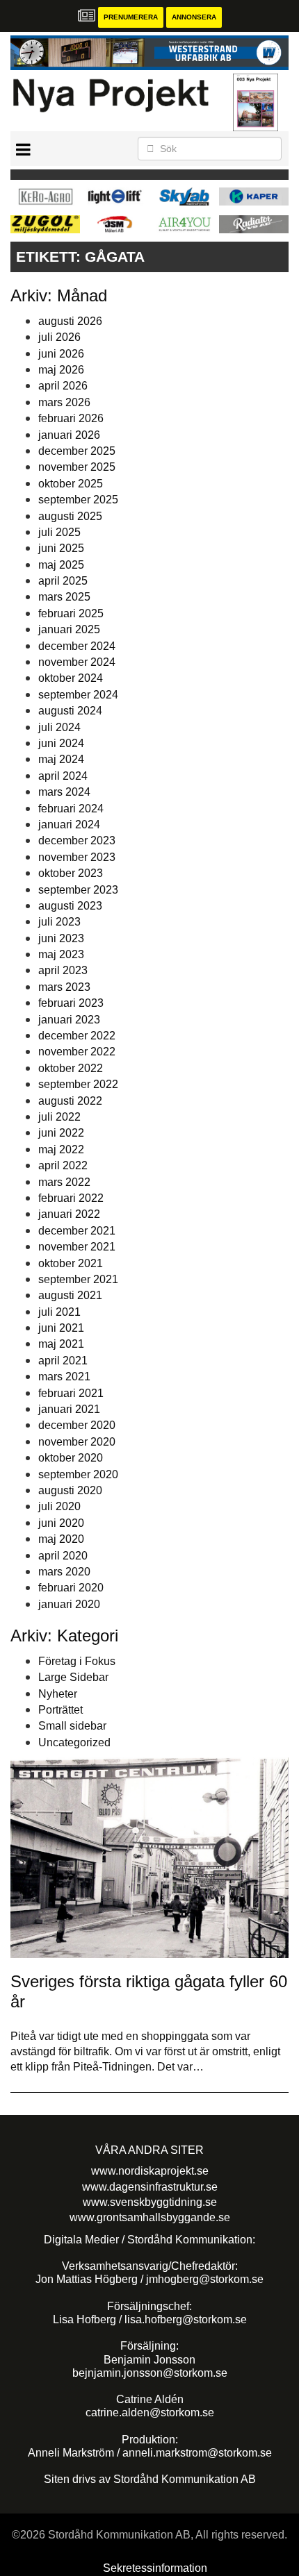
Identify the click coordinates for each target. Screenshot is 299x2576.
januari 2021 (69, 1409)
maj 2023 (61, 954)
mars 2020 (64, 1572)
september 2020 (78, 1474)
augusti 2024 (70, 711)
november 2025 (77, 467)
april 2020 (63, 1556)
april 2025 (63, 581)
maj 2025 (61, 565)
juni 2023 (61, 938)
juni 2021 (61, 1328)
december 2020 (77, 1425)
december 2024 (77, 646)
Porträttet (60, 1710)
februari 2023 (71, 1003)
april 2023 (63, 970)
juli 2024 (59, 727)
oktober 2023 (71, 873)
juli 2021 (59, 1312)
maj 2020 (61, 1539)
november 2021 (77, 1247)
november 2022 (77, 1052)
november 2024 (77, 662)
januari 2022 (69, 1214)
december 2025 (77, 451)
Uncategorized (74, 1742)
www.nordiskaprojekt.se (150, 2171)
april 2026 (63, 386)
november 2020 (77, 1442)
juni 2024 (61, 743)
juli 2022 (59, 1117)
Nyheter (58, 1694)
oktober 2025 (71, 484)
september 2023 (78, 890)
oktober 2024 (71, 678)
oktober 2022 (71, 1068)
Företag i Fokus (77, 1661)
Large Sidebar (73, 1677)
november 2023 (77, 857)
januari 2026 (69, 435)
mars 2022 (64, 1182)
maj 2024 (61, 759)
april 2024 (63, 776)
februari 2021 (71, 1393)
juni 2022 (61, 1133)
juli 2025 (59, 532)
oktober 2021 (71, 1263)
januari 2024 (69, 825)
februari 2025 (71, 613)
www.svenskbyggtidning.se (150, 2202)
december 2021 (77, 1231)
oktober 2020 (71, 1458)
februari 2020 (71, 1588)
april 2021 (63, 1361)
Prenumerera (131, 17)
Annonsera (194, 17)
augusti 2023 (70, 906)
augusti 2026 (70, 321)
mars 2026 (64, 402)
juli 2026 (59, 337)
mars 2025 (64, 597)
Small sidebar (72, 1726)
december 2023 (77, 840)
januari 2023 (69, 1020)
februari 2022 (71, 1198)
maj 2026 (61, 370)
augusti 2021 (70, 1295)
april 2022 (63, 1165)
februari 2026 (71, 418)
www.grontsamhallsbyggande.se (150, 2217)
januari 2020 (69, 1604)
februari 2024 (71, 809)
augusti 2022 (70, 1101)
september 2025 (78, 500)
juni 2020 (61, 1523)
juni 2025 (61, 548)
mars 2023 (64, 987)
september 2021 (78, 1279)
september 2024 (78, 695)
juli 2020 (59, 1506)
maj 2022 (61, 1149)
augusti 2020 (70, 1490)
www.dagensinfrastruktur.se (150, 2187)
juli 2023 (59, 922)
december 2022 (77, 1036)
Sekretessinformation (155, 2568)
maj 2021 (61, 1344)
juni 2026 (61, 354)
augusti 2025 (70, 516)
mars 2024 (64, 792)
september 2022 (78, 1084)
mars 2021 (64, 1377)
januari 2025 (69, 629)
